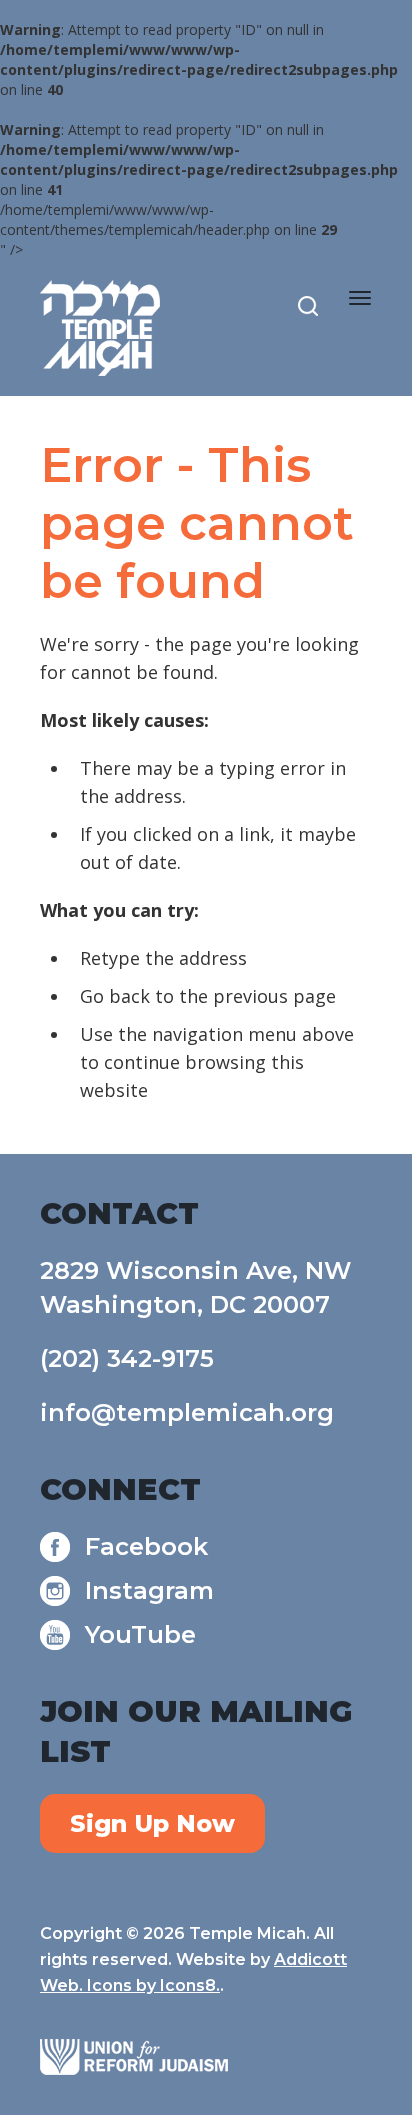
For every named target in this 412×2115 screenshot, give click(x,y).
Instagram (149, 1590)
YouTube (140, 1634)
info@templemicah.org (187, 1412)
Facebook (146, 1546)
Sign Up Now (152, 1823)
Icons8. (190, 1985)
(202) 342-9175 (127, 1358)
